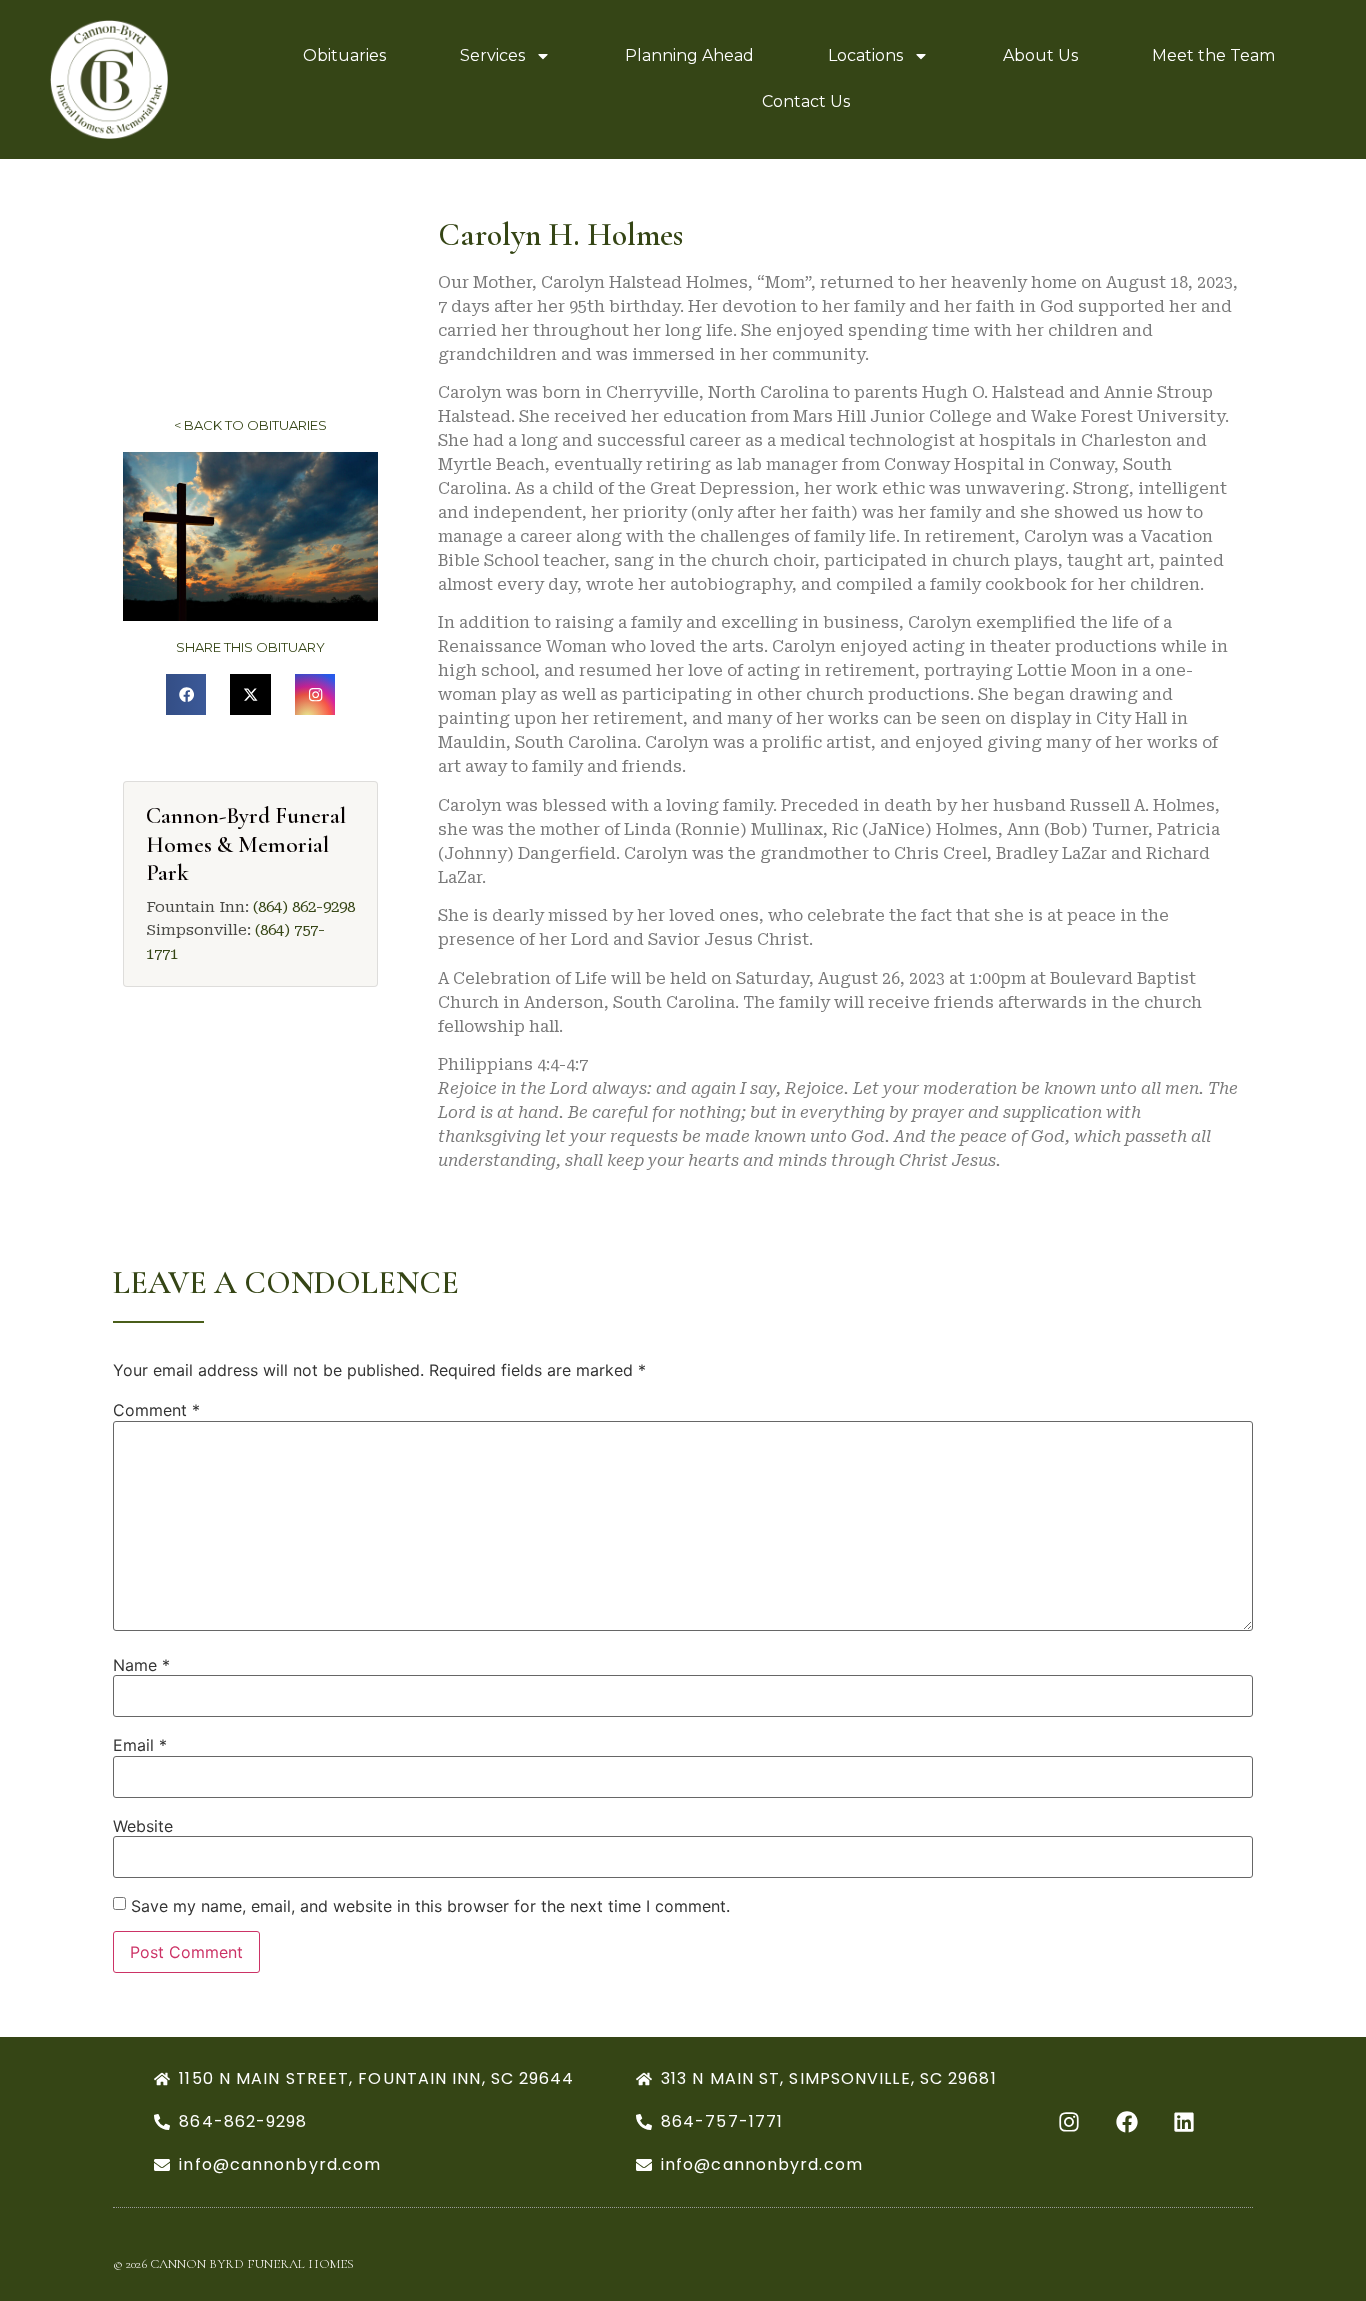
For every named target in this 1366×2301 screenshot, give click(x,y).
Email (140, 1745)
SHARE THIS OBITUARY (250, 647)
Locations (865, 55)
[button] (186, 694)
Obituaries (344, 55)
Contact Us (806, 101)
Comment (156, 1410)
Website (143, 1826)
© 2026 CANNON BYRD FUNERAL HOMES (233, 2264)
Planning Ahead (689, 55)
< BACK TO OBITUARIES (250, 425)
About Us (1040, 55)
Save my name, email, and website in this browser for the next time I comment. (430, 1906)
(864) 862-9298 (304, 907)
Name (141, 1665)
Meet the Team (1213, 55)
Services (492, 55)
